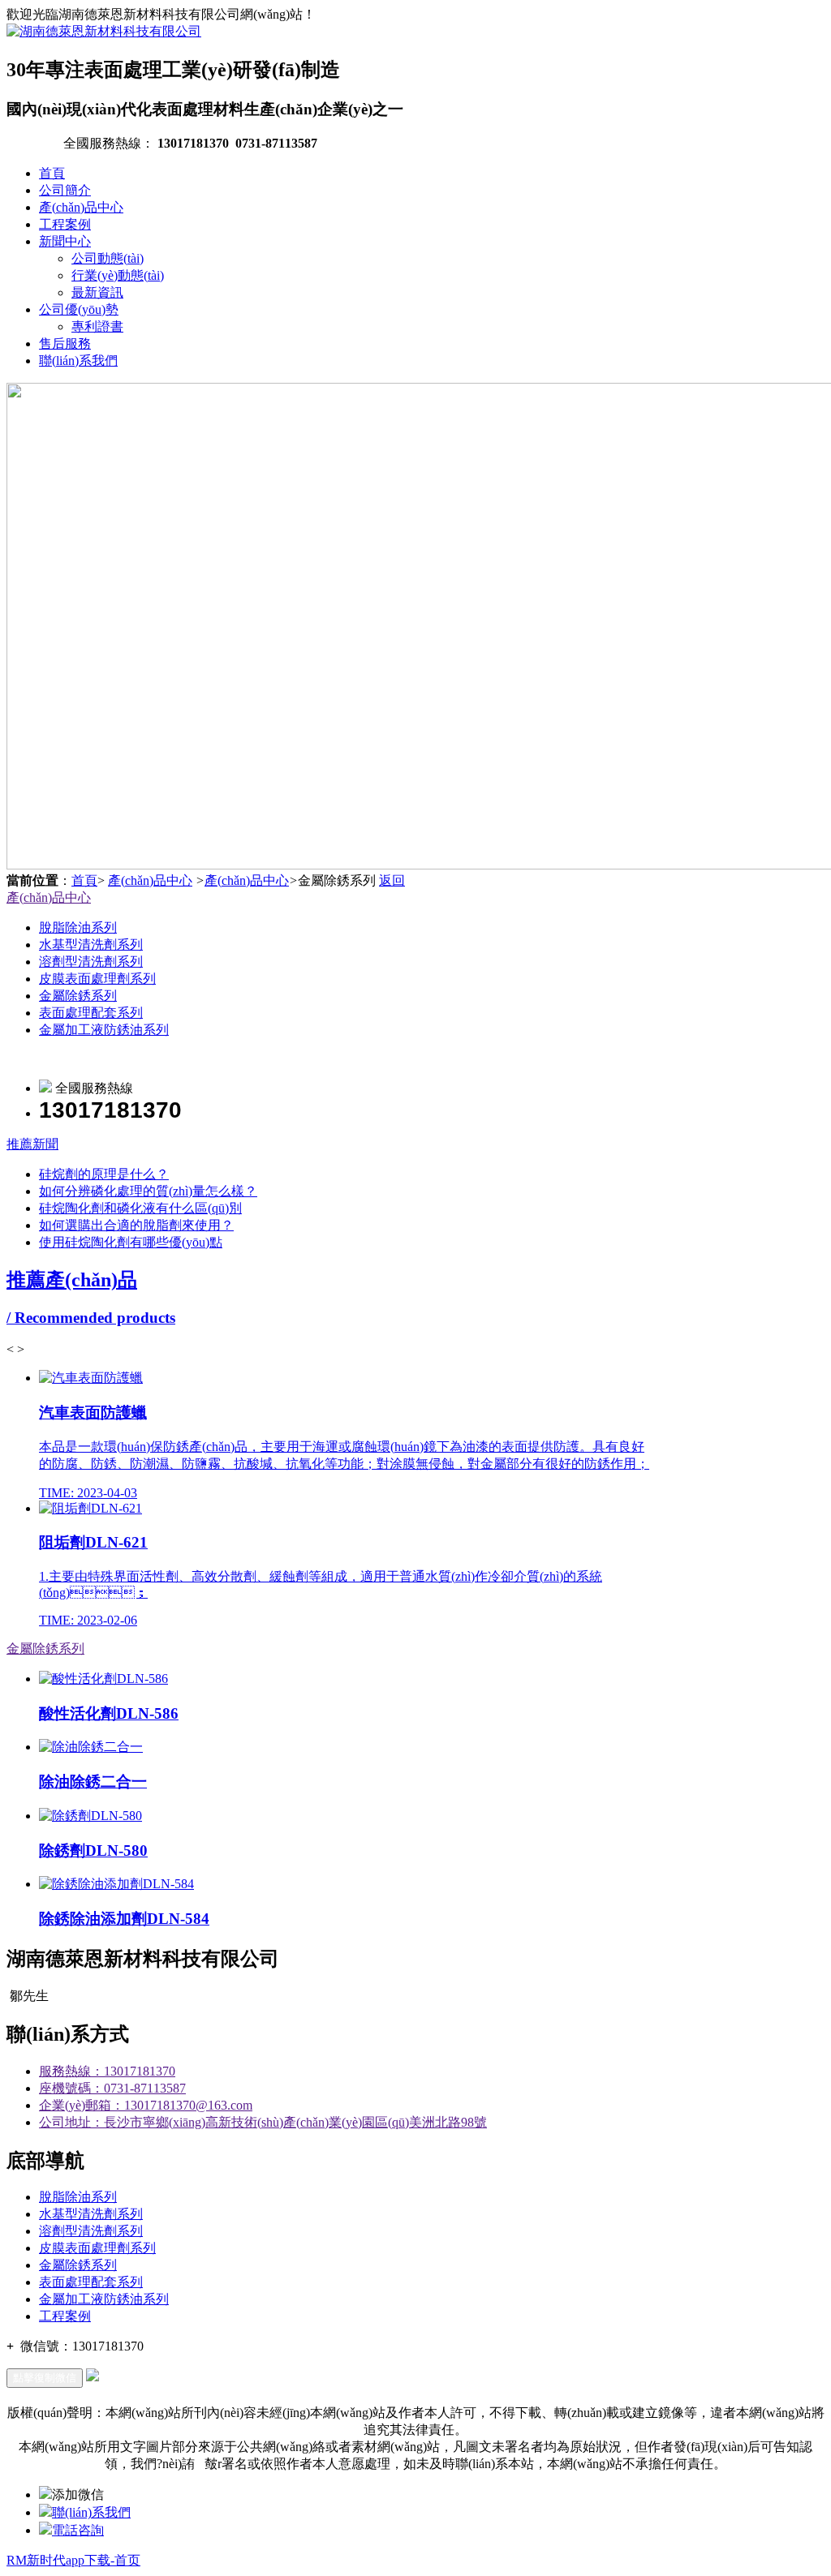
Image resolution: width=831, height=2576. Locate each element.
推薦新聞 (32, 1144)
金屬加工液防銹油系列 (104, 1030)
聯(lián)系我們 (78, 361)
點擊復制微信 (45, 2378)
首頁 (52, 173)
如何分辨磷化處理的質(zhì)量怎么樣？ (148, 1191)
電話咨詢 (78, 2530)
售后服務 (65, 343)
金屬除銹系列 (78, 996)
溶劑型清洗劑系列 (91, 962)
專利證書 (97, 326)
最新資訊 (97, 292)
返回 (392, 880)
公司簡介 (65, 190)
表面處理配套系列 (91, 1013)
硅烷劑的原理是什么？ (104, 1174)
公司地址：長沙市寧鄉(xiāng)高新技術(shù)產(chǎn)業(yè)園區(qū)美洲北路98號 (263, 2122)
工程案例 (65, 224)
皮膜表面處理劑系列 (97, 979)
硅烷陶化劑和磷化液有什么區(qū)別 (140, 1208)
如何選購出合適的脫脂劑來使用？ (136, 1225)
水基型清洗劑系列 (91, 945)
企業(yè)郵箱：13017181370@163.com (146, 2105)
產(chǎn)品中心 (81, 207)
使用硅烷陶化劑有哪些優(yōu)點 (131, 1242)
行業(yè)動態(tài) (118, 275)
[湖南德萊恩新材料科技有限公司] (104, 31)
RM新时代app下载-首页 (73, 2560)
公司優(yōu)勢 (79, 309)
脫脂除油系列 (78, 927)
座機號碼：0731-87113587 (112, 2088)
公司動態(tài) (108, 258)
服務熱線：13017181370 (107, 2071)
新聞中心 (65, 241)
